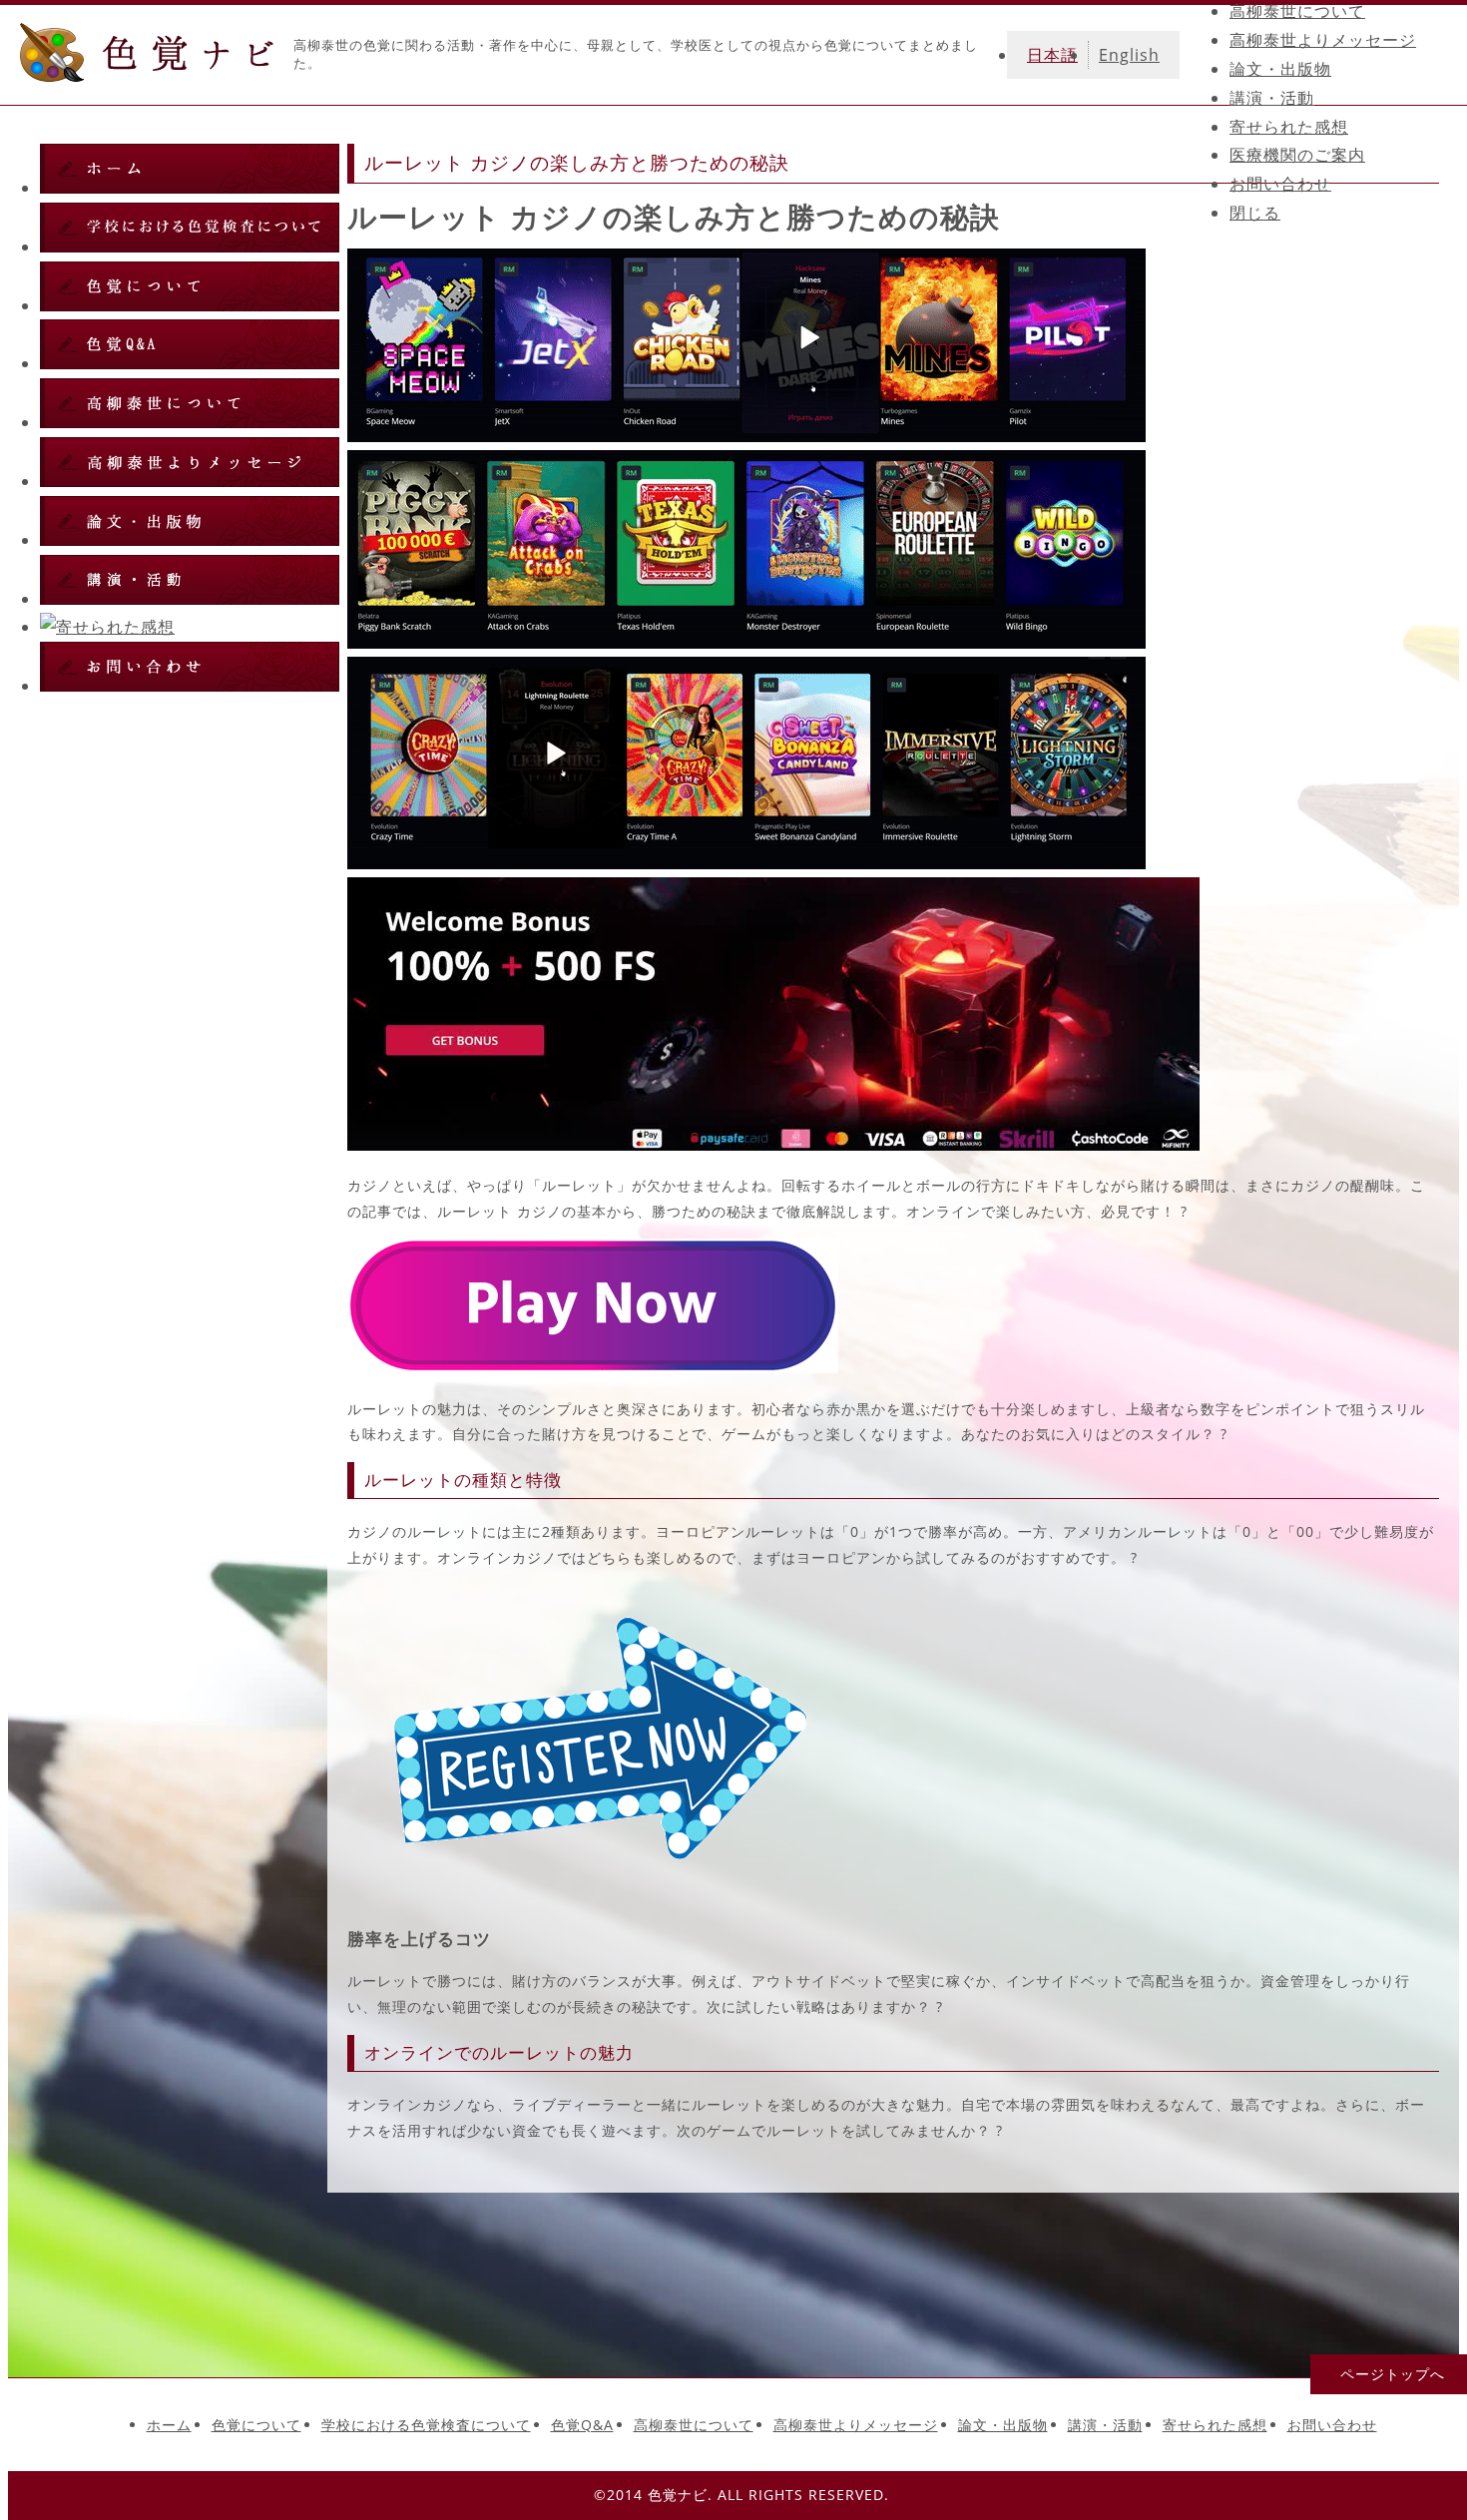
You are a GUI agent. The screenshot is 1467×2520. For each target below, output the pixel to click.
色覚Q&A (582, 2425)
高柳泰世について (1297, 11)
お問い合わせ (1280, 184)
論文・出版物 (1280, 69)
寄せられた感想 (1289, 127)
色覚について (256, 2425)
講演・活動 (1272, 98)
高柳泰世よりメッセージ (1323, 40)
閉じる (1255, 213)
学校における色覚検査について (426, 2425)
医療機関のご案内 (1297, 155)
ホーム (169, 2425)
